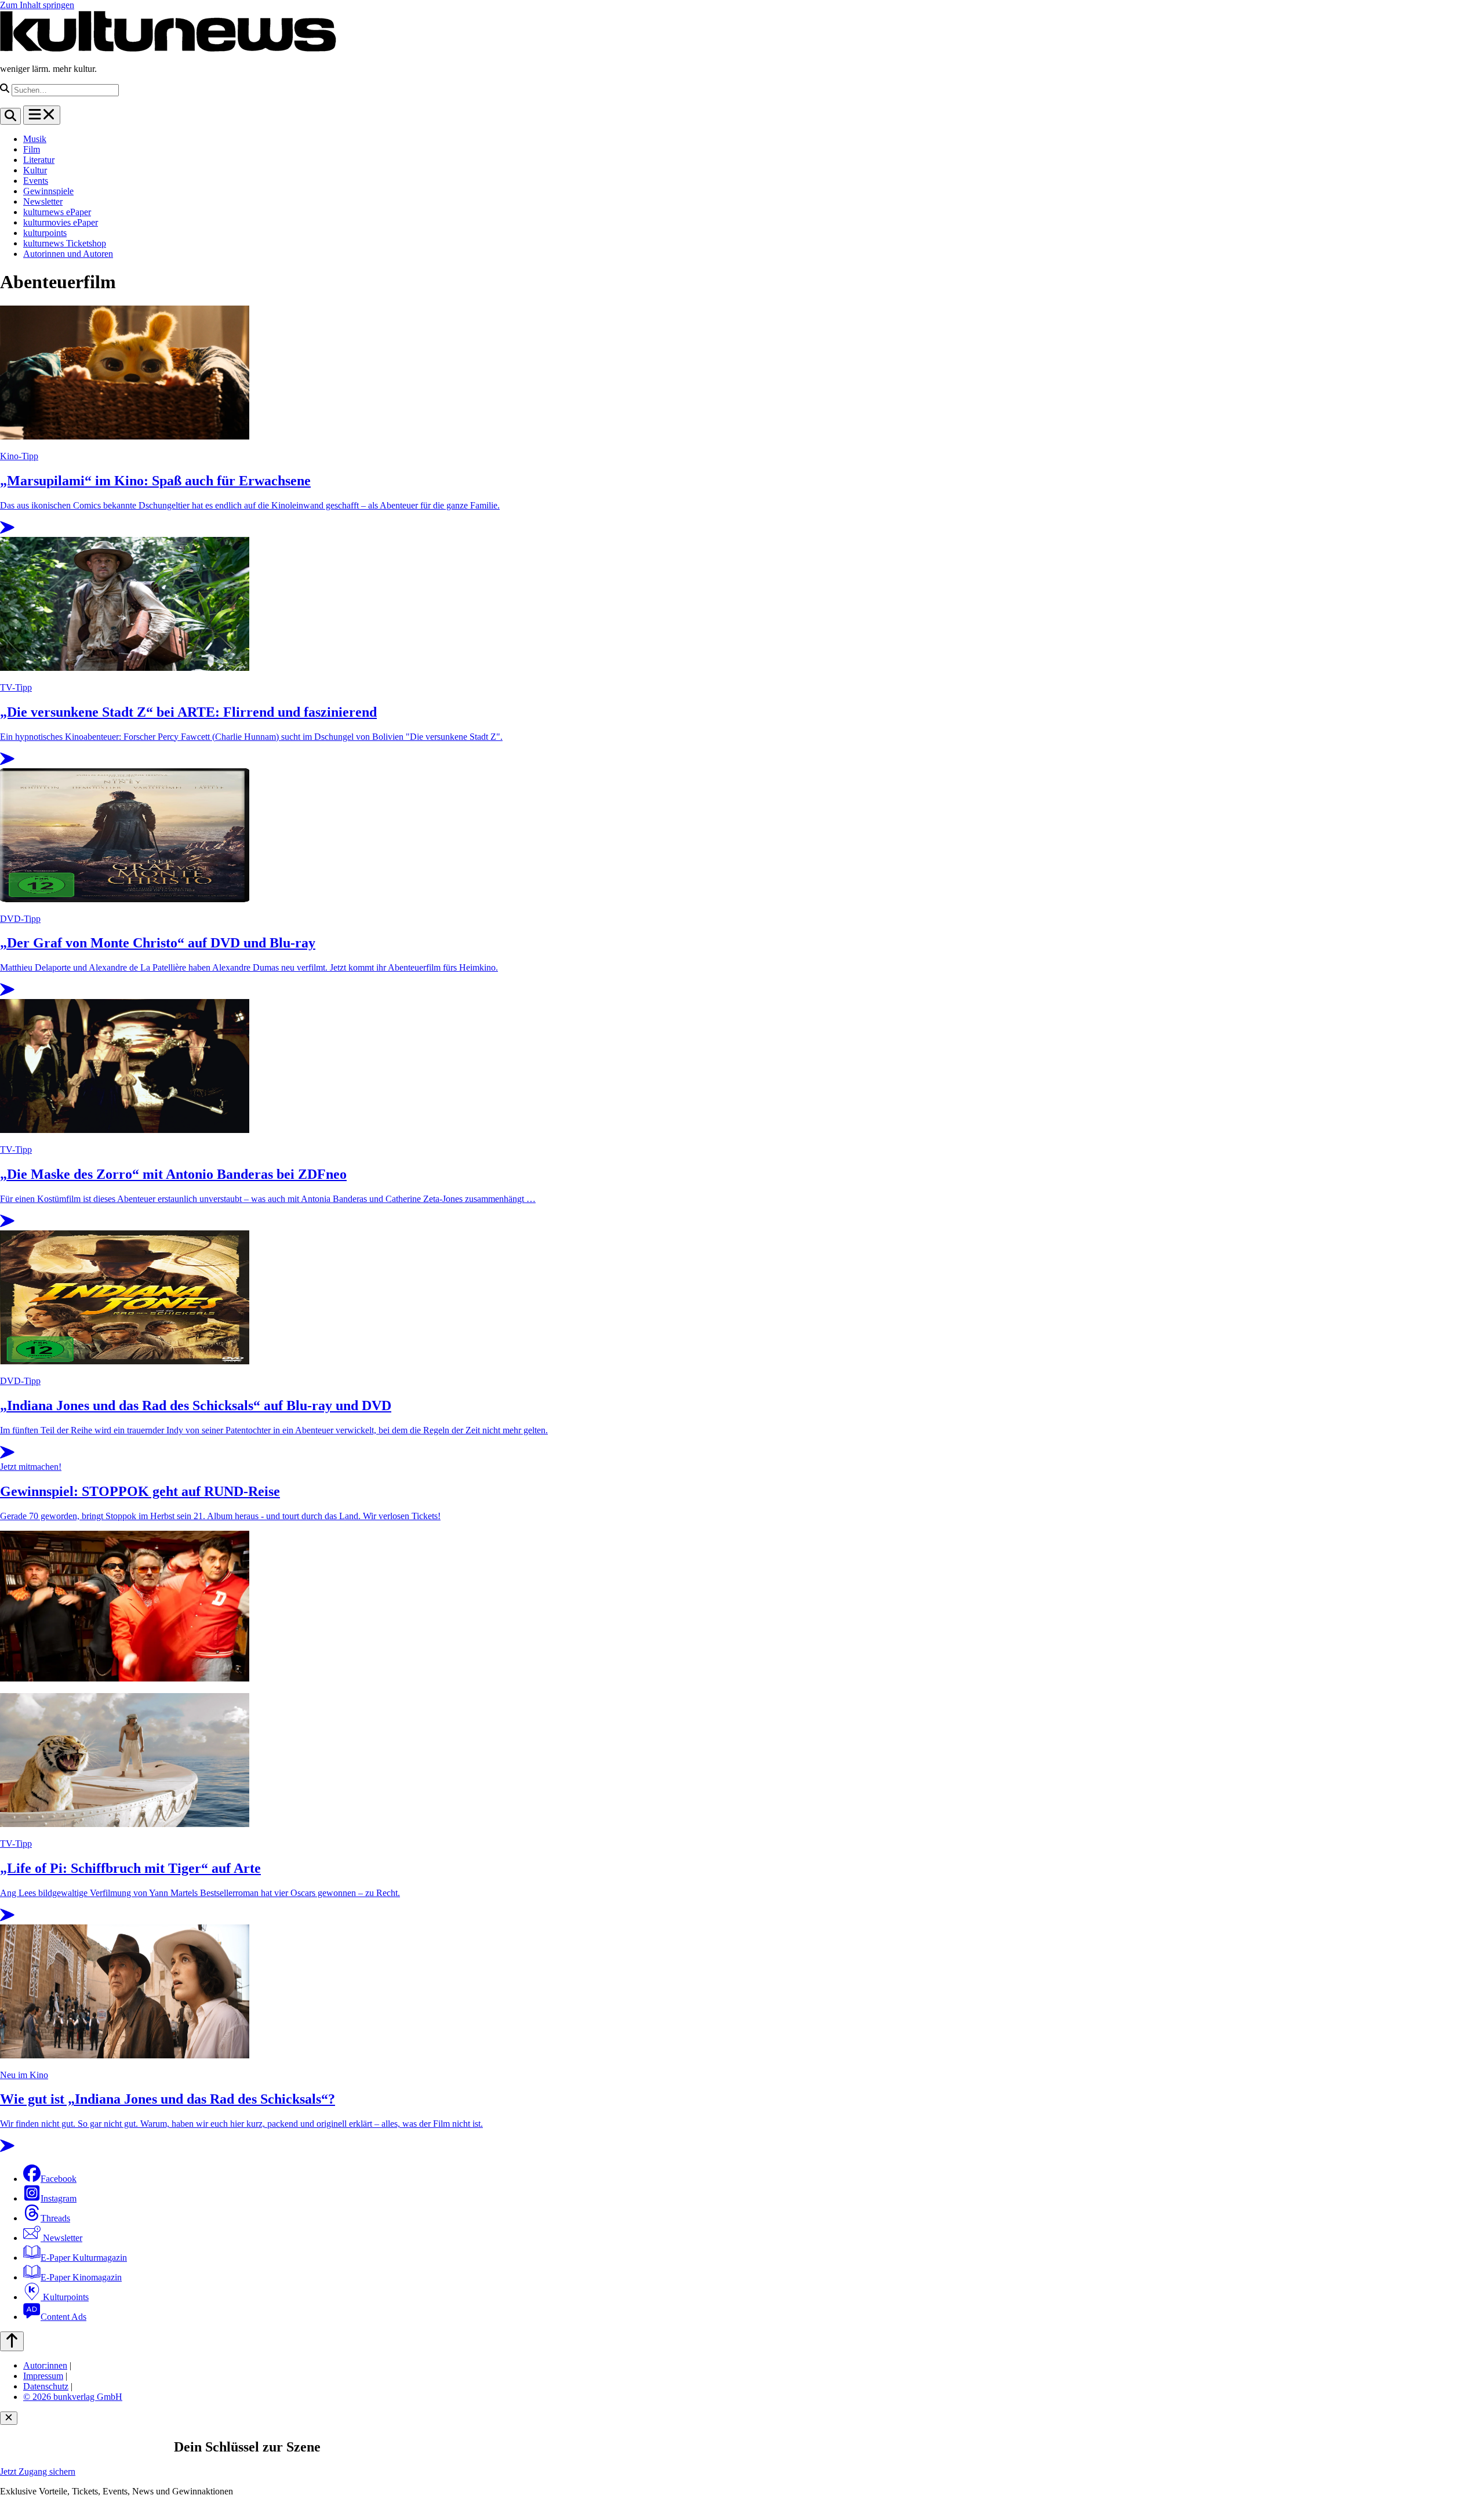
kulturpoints (45, 233)
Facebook (59, 2179)
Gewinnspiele (48, 191)
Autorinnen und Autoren (68, 254)
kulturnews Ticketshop (65, 243)
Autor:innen (45, 2365)
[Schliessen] (9, 2418)
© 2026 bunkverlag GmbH (73, 2397)
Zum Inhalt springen (37, 5)
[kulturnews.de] (168, 49)
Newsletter (43, 201)
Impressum (43, 2376)
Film (32, 149)
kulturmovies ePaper (61, 222)
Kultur (35, 170)
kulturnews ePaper (57, 212)
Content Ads (63, 2317)
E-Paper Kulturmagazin (84, 2258)
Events (36, 181)
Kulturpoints (65, 2297)
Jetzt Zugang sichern (38, 2472)
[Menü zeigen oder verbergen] (42, 115)
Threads (55, 2218)
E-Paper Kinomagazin (81, 2277)
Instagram (59, 2198)
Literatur (39, 160)
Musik (35, 139)
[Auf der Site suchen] (10, 116)
